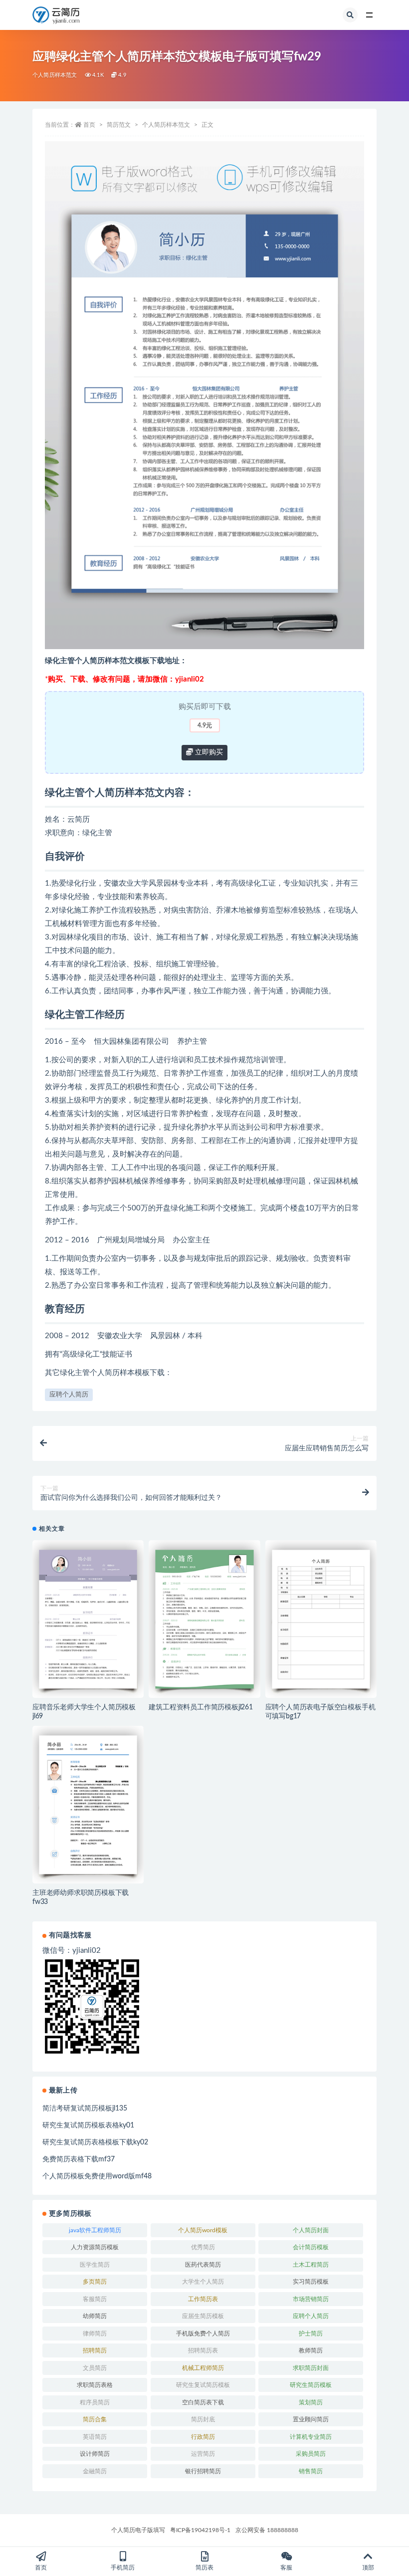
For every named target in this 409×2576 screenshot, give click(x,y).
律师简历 (95, 2334)
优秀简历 (203, 2247)
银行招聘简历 (203, 2471)
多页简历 (95, 2282)
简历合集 (95, 2419)
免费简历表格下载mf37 (79, 2159)
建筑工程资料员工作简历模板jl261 (201, 1707)
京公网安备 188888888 (267, 2530)
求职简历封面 (311, 2368)
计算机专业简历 (311, 2437)
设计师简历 (95, 2454)
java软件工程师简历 (95, 2230)
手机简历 (123, 2568)
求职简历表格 (95, 2385)
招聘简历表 (203, 2350)
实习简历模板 (311, 2282)
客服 (286, 2568)
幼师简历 (95, 2316)
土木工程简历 (311, 2265)
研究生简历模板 (311, 2385)
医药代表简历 (203, 2265)
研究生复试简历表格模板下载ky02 (95, 2142)
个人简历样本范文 (55, 75)
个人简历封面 (311, 2230)
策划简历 (311, 2402)
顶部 (368, 2568)
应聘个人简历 (69, 1395)
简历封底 (203, 2419)
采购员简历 (311, 2454)
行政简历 (203, 2437)
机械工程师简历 (203, 2368)
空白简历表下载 (203, 2402)
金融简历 (95, 2471)
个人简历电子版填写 (138, 2530)
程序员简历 (95, 2402)
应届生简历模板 (203, 2316)
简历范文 (119, 125)
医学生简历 (95, 2265)
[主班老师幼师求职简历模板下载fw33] (88, 1805)
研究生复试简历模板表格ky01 (88, 2125)
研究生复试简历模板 (203, 2385)
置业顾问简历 (311, 2419)
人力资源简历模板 (95, 2247)
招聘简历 (95, 2350)
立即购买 (208, 752)
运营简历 (203, 2454)
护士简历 (311, 2334)
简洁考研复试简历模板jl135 (85, 2108)
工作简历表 (203, 2299)
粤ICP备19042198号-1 (200, 2530)
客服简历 (95, 2299)
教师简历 (311, 2350)
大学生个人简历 (203, 2282)
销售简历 (311, 2471)
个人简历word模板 (203, 2230)
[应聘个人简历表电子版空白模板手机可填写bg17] (321, 1619)
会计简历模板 (311, 2247)
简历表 (204, 2568)
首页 (89, 125)
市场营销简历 (311, 2299)
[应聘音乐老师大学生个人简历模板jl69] (88, 1619)
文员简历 (95, 2368)
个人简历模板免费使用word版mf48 (97, 2176)
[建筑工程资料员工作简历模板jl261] (204, 1619)
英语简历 (95, 2437)
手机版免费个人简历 (203, 2334)
